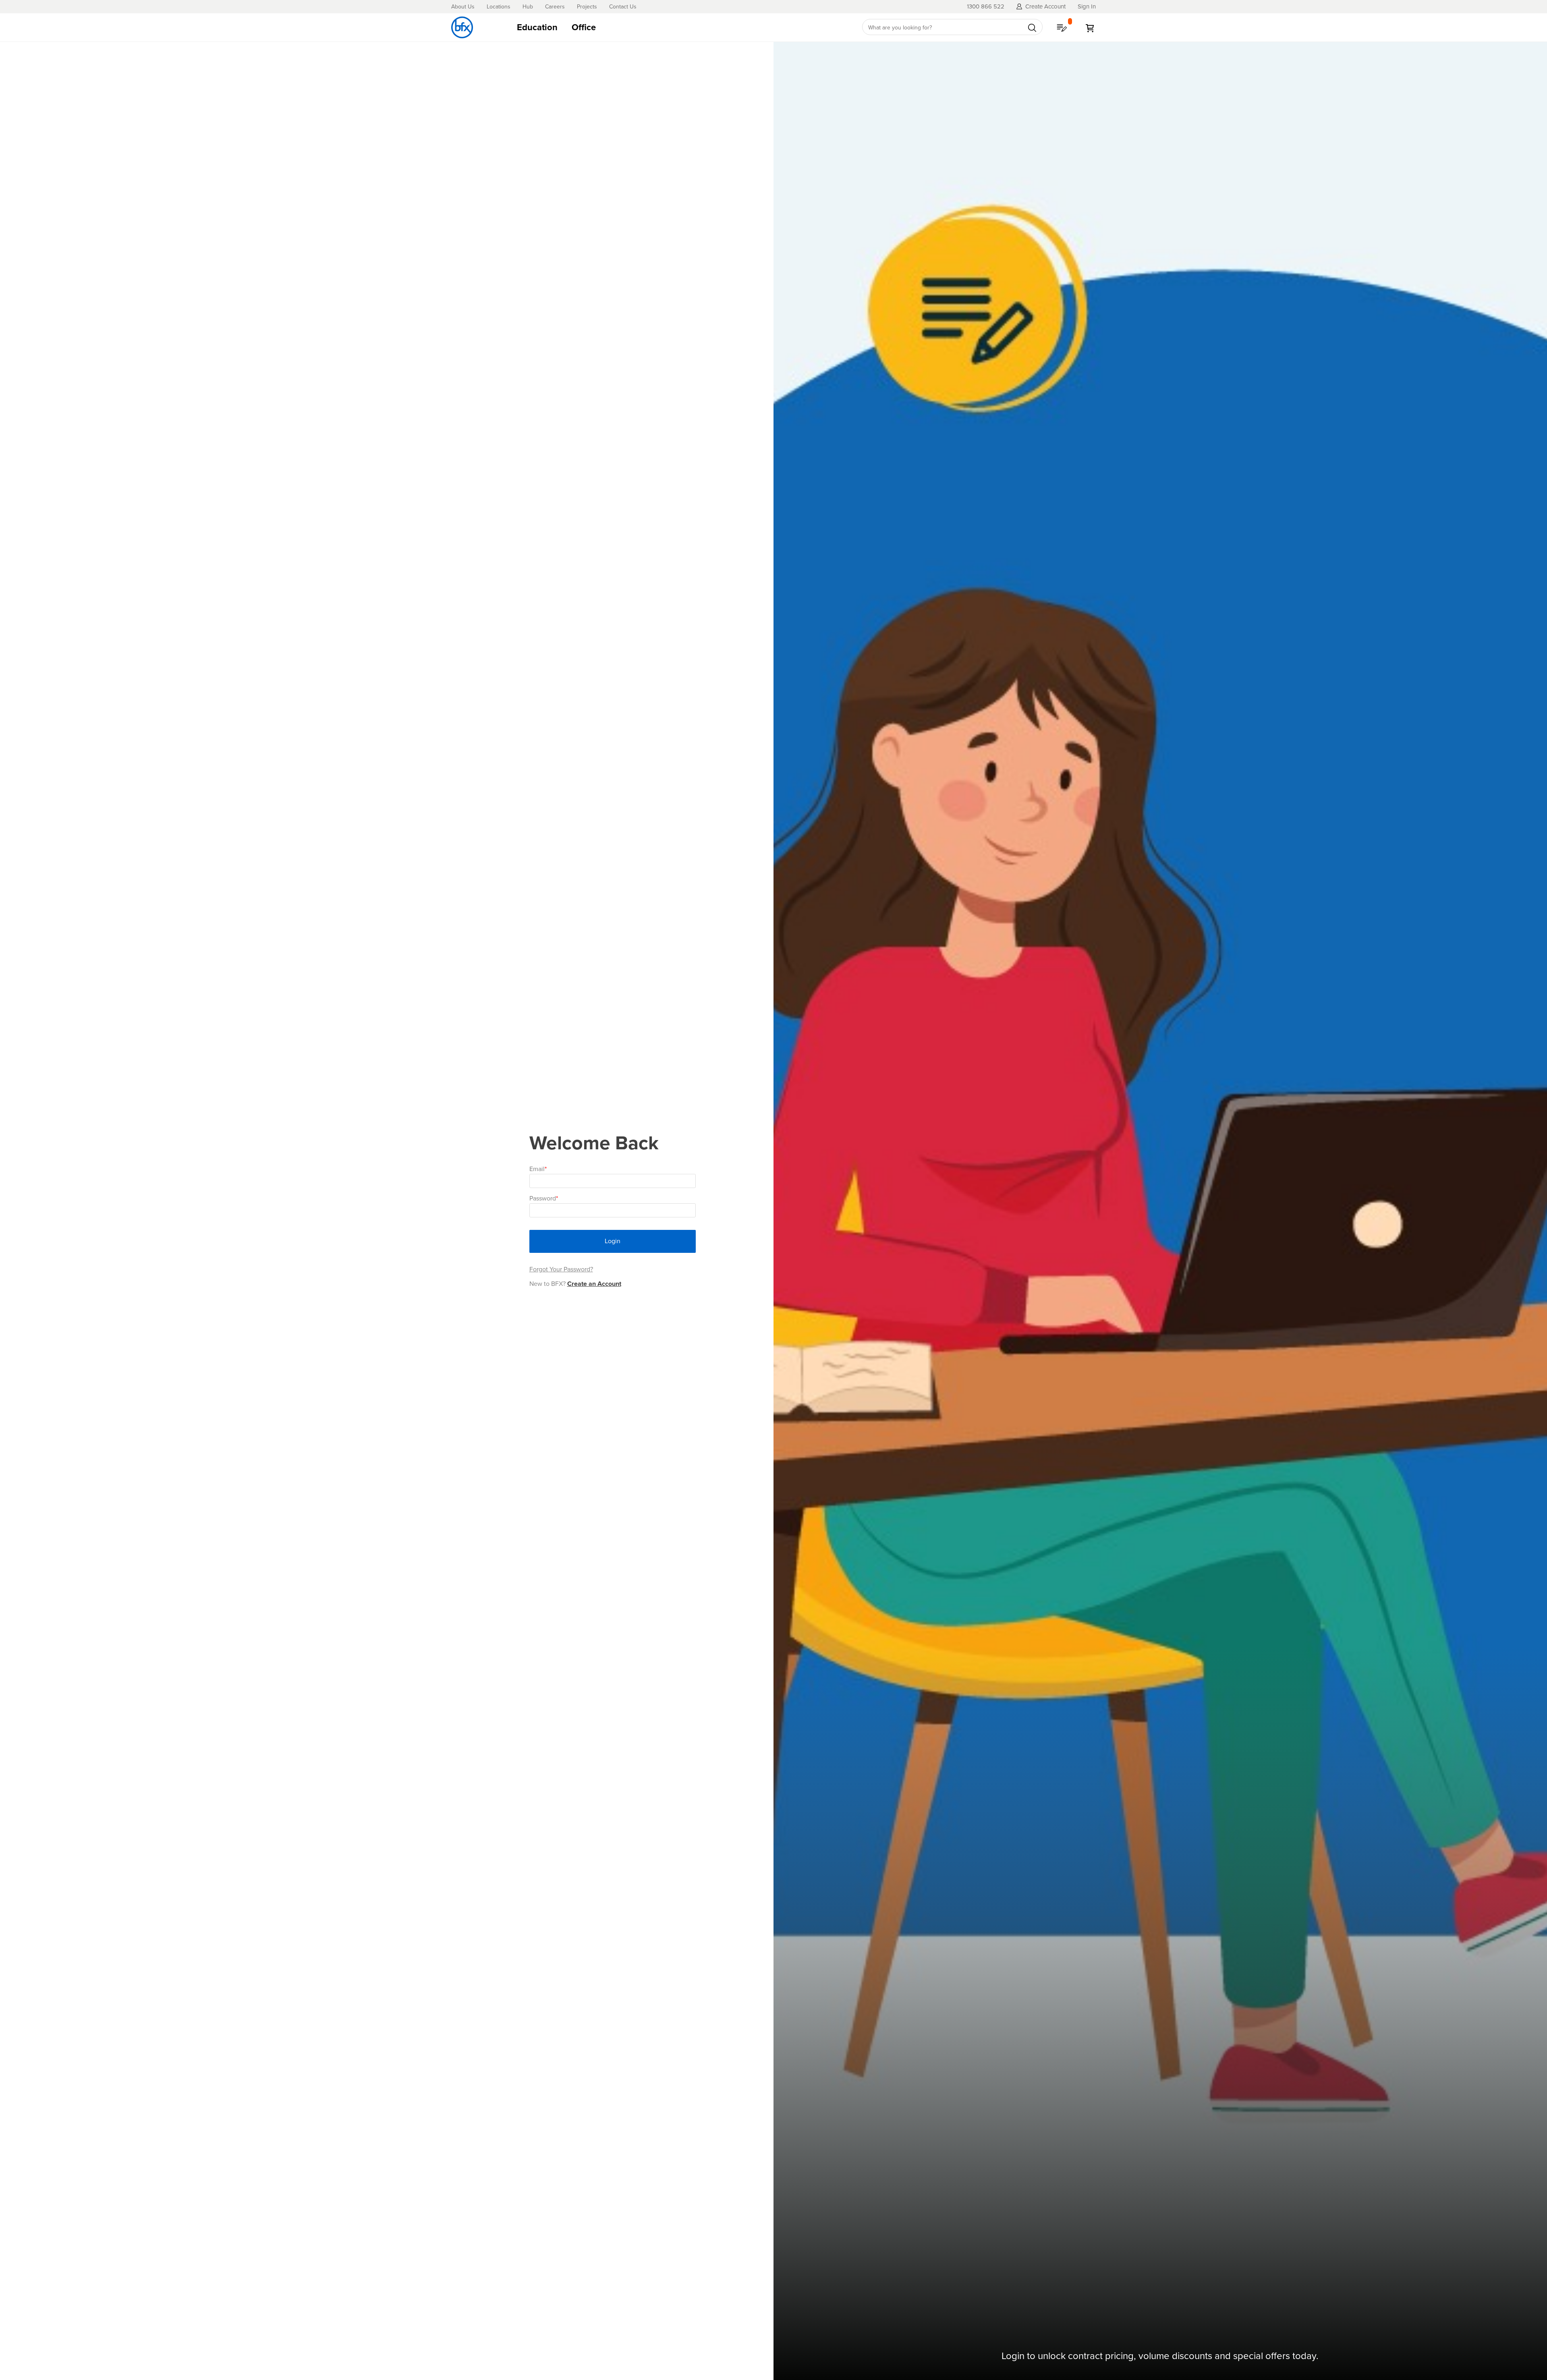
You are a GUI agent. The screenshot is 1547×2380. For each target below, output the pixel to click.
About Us (463, 7)
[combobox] (952, 27)
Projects (587, 7)
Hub (528, 7)
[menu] (680, 27)
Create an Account (594, 1284)
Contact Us (623, 7)
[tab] (680, 27)
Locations (499, 7)
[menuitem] (537, 27)
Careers (555, 7)
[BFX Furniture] (462, 27)
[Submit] (1032, 28)
